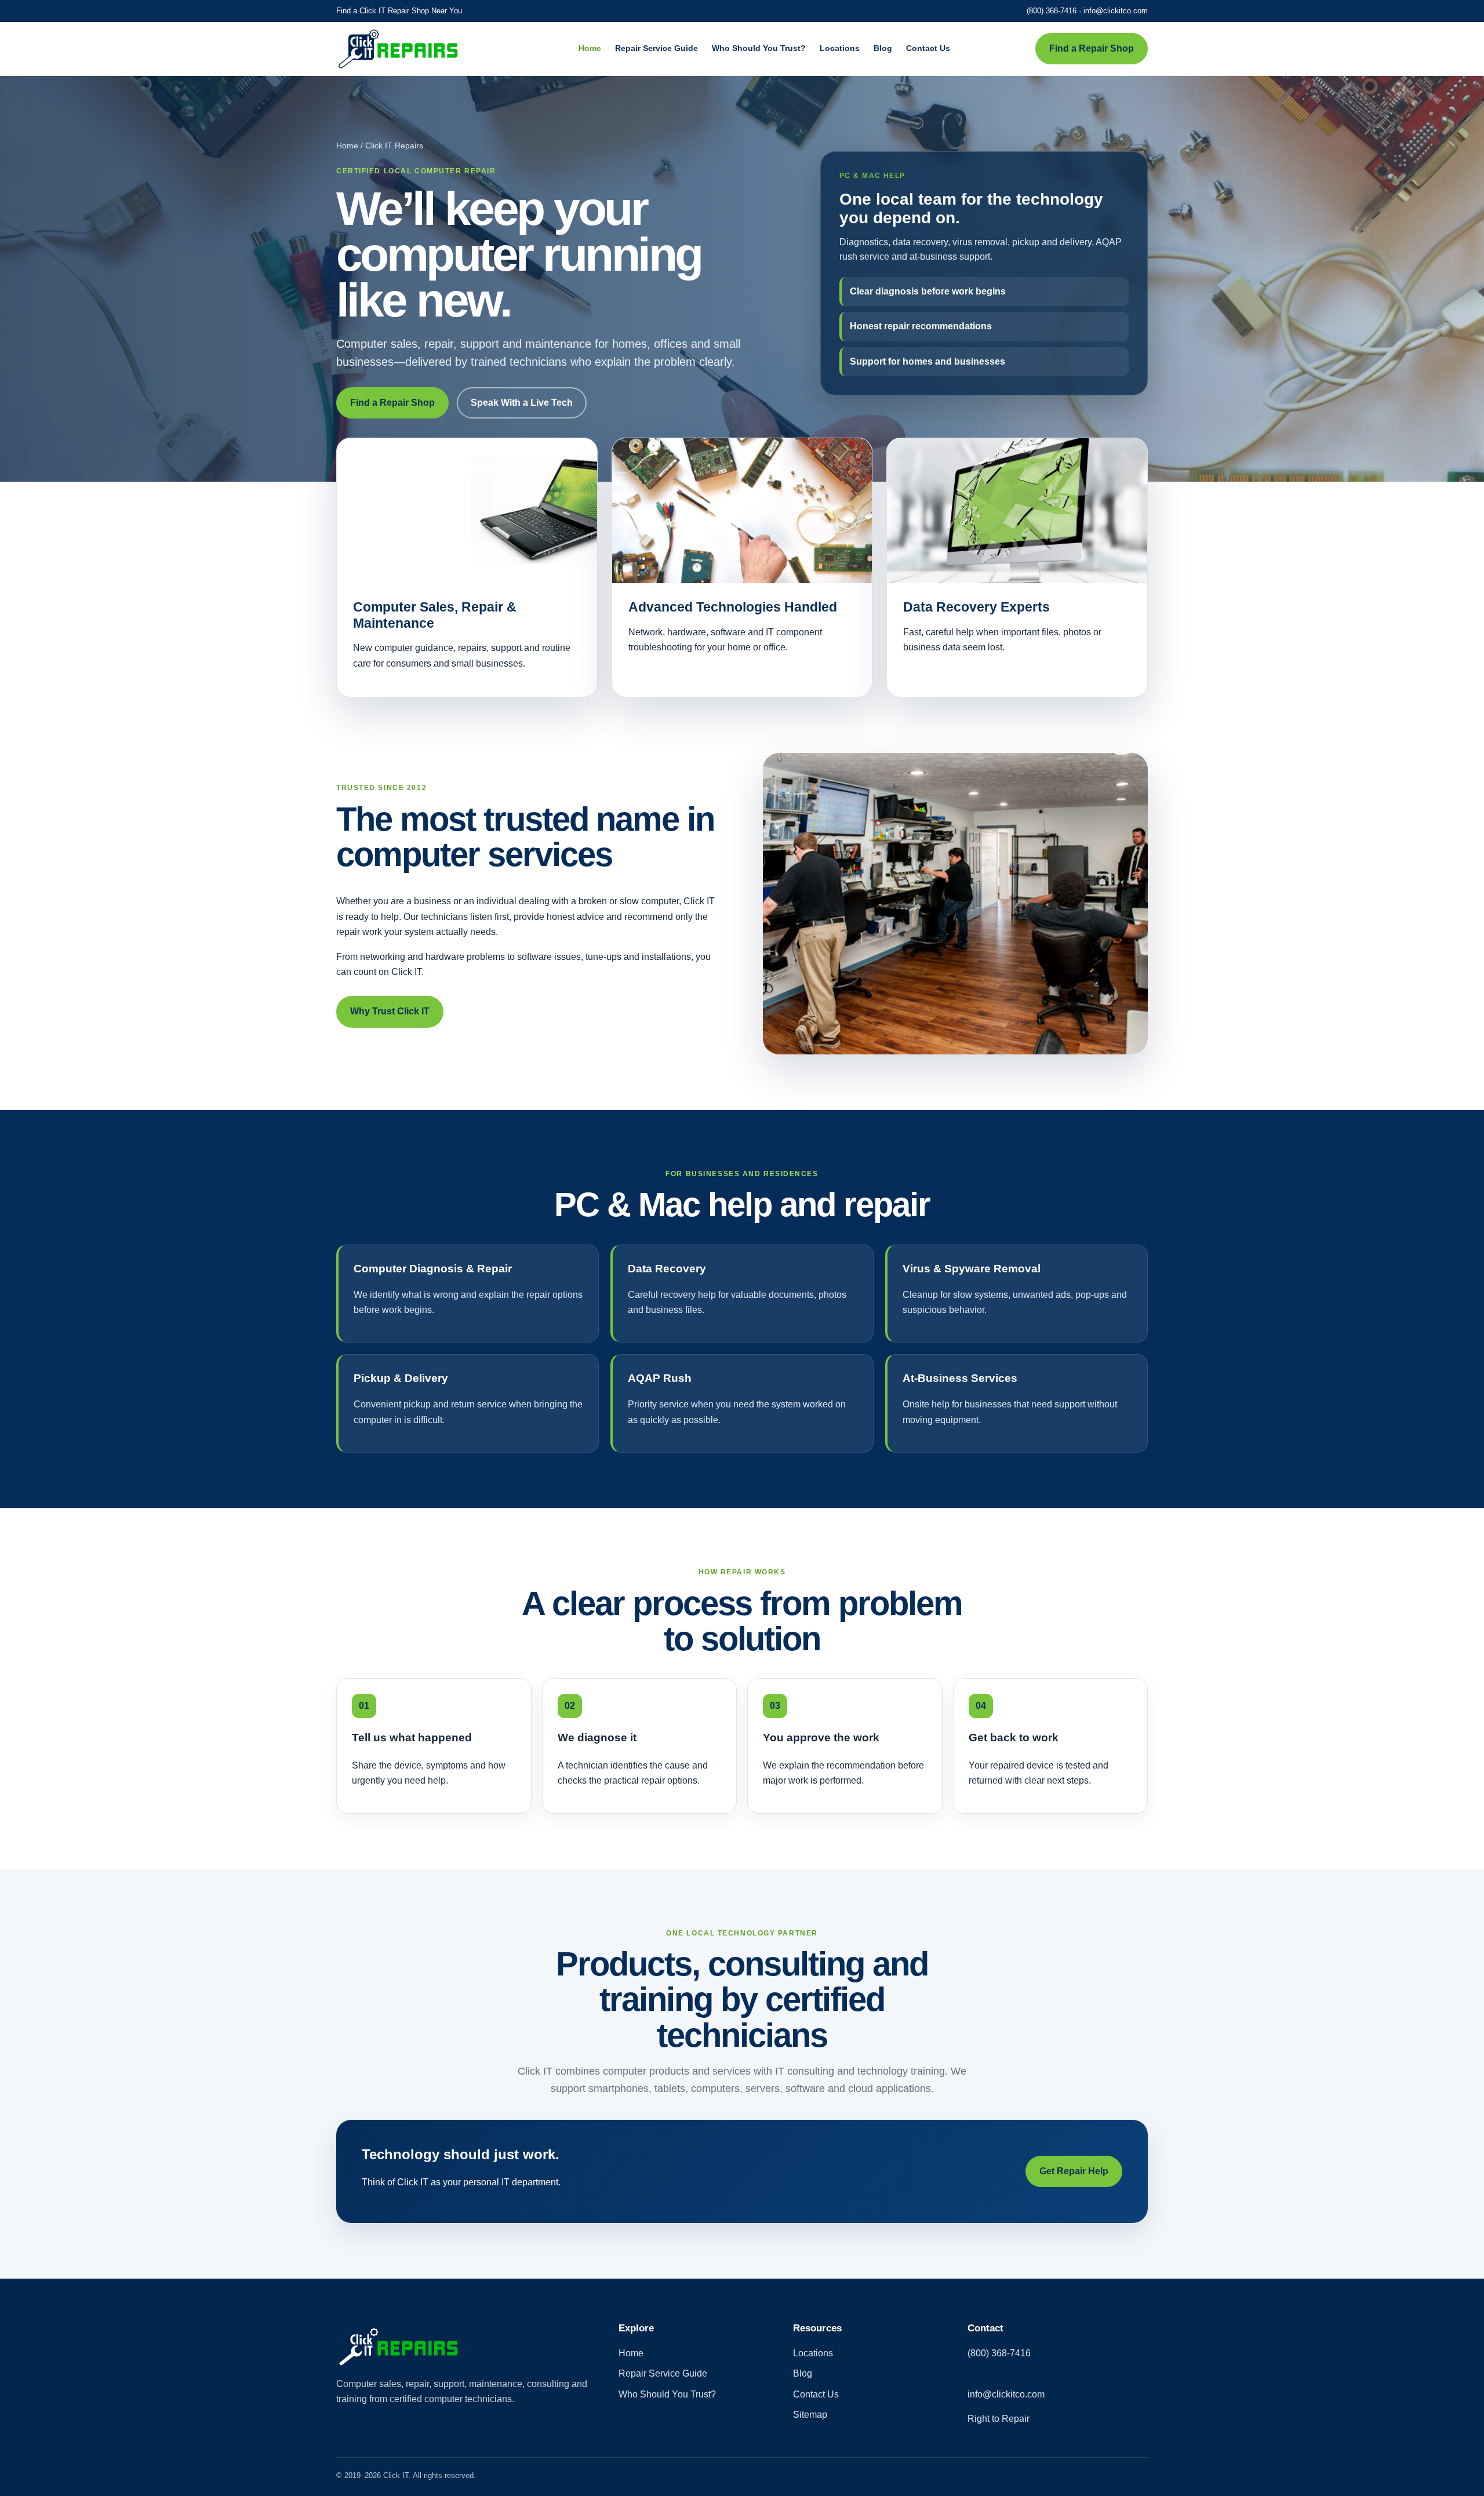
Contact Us (928, 48)
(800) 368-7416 (1052, 11)
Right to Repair (999, 2419)
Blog (883, 48)
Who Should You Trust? (759, 48)
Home (590, 48)
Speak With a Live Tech (522, 403)
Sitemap (810, 2415)
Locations (840, 48)
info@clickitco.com (1116, 11)
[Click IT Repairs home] (414, 49)
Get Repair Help (1074, 2171)
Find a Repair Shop (1092, 48)
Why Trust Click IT (390, 1011)
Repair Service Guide (656, 48)
